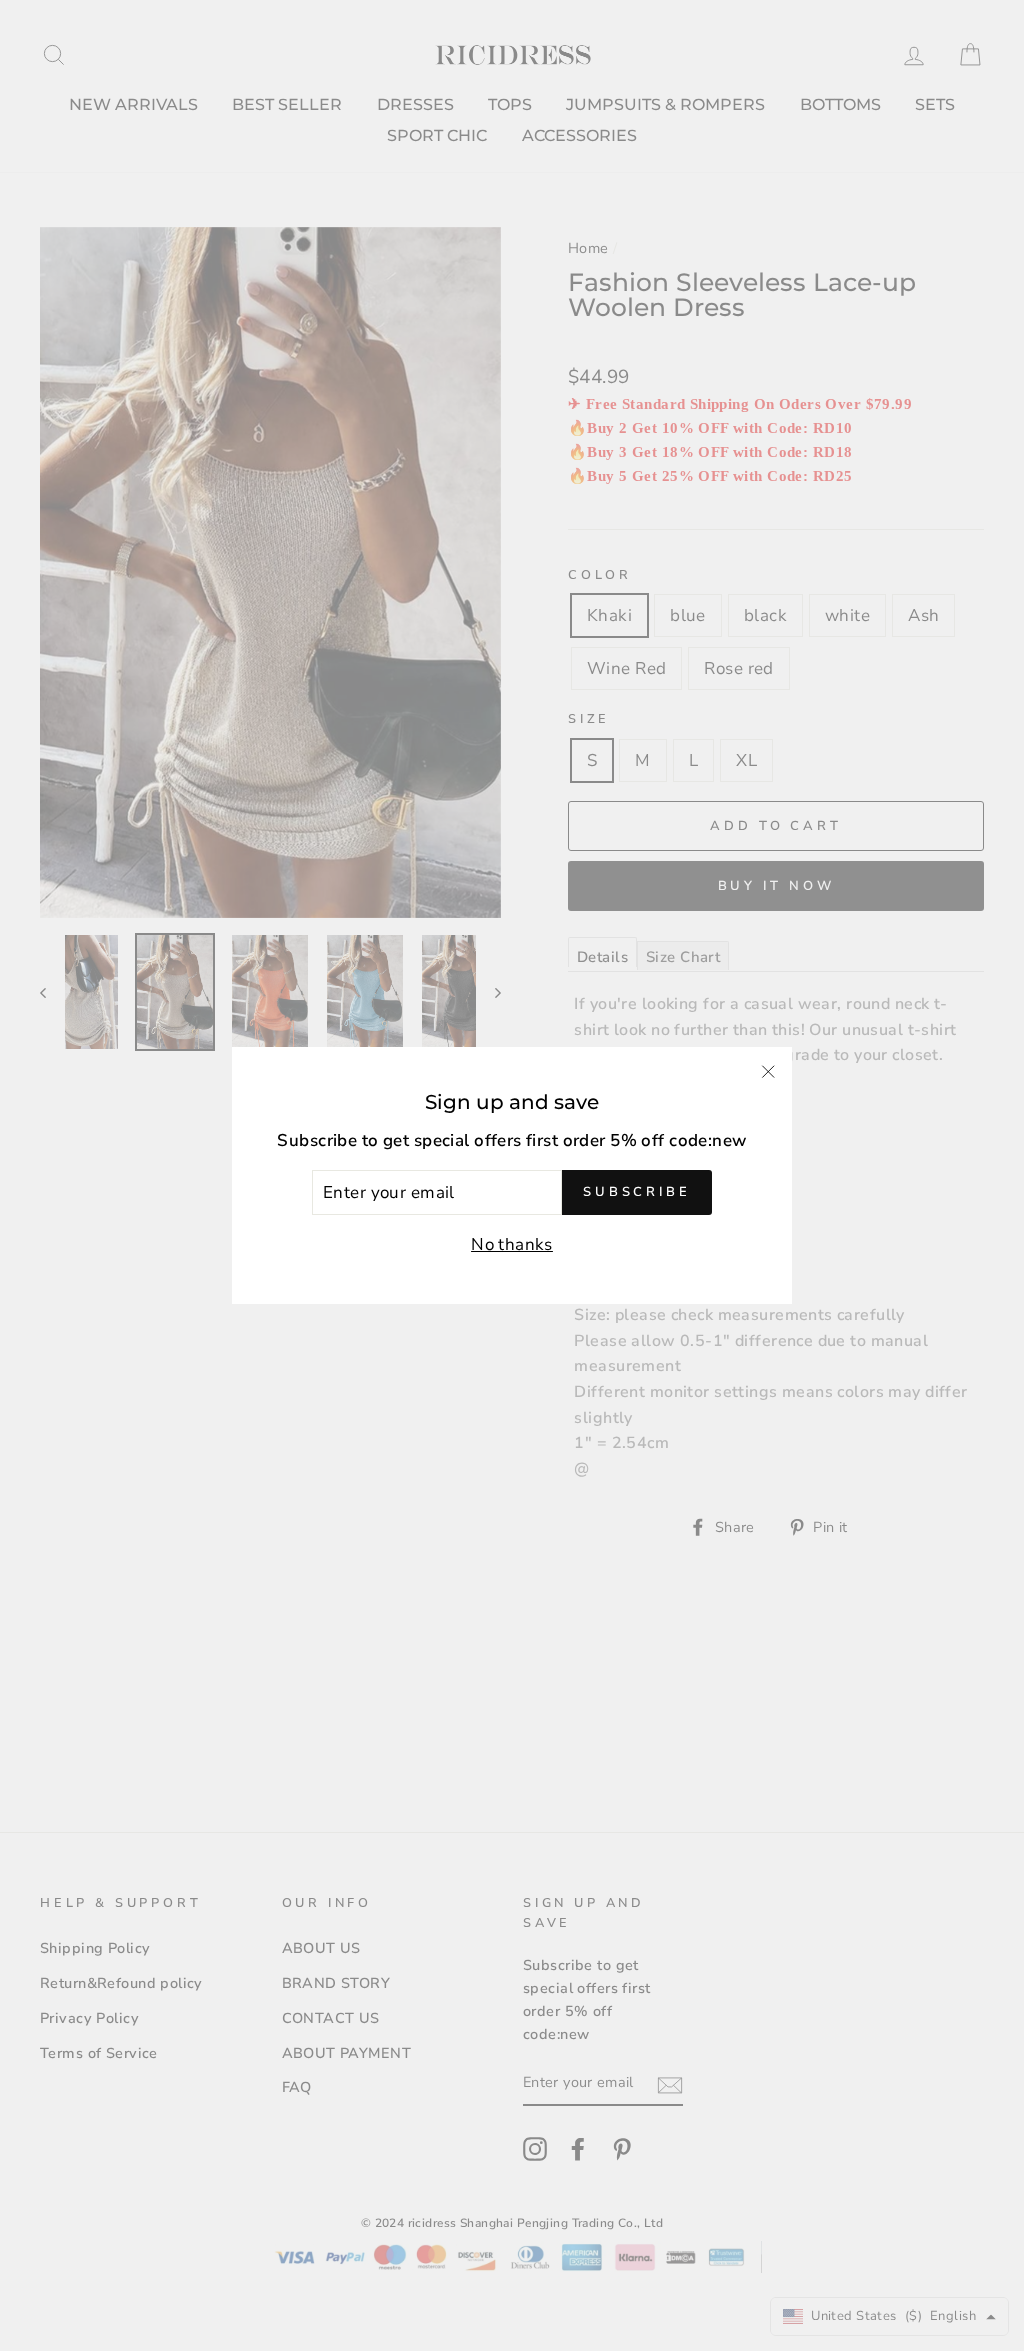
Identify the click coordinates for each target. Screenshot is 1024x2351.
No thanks (512, 1244)
